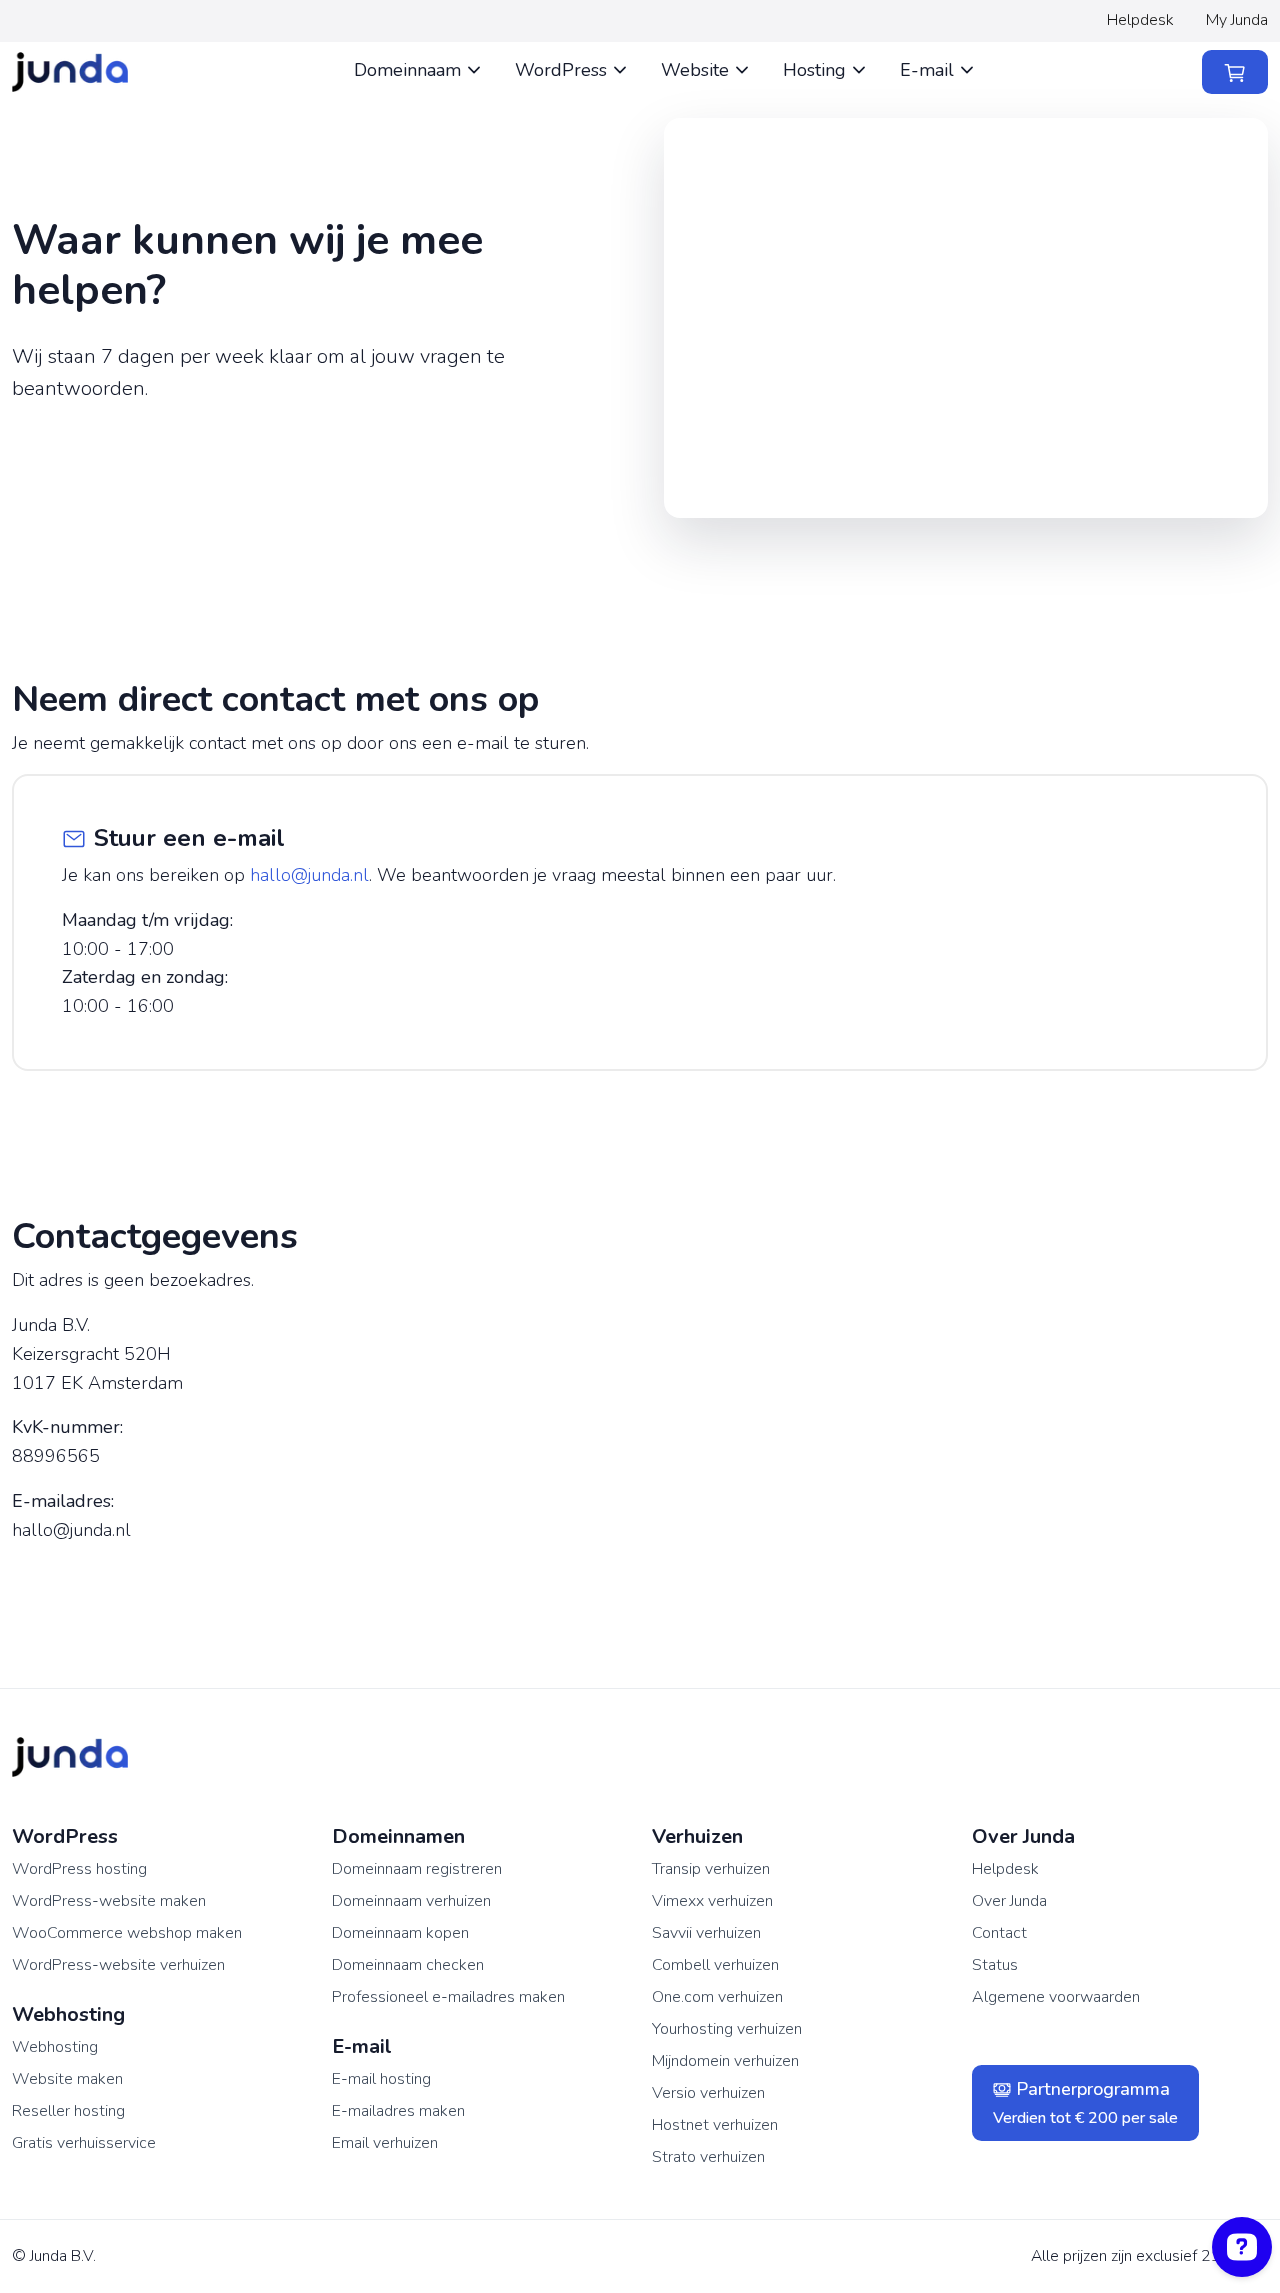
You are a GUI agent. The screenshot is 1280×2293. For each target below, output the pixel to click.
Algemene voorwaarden (1056, 1997)
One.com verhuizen (717, 1997)
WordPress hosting (79, 1869)
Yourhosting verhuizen (727, 2029)
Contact (999, 1933)
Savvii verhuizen (706, 1933)
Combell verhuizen (715, 1965)
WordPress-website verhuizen (118, 1965)
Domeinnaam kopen (400, 1933)
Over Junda (1009, 1901)
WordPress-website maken (109, 1901)
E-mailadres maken (398, 2111)
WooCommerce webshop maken (127, 1933)
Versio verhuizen (708, 2093)
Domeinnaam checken (408, 1965)
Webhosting (55, 2047)
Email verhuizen (385, 2143)
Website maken (67, 2079)
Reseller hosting (68, 2111)
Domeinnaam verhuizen (411, 1901)
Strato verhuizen (708, 2157)
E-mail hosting (381, 2079)
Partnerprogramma (1085, 2103)
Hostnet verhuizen (715, 2125)
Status (995, 1965)
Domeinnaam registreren (417, 1869)
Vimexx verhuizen (712, 1901)
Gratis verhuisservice (84, 2143)
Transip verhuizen (711, 1869)
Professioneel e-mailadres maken (448, 1997)
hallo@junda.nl (309, 875)
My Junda (1237, 20)
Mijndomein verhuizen (725, 2061)
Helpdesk (1140, 20)
